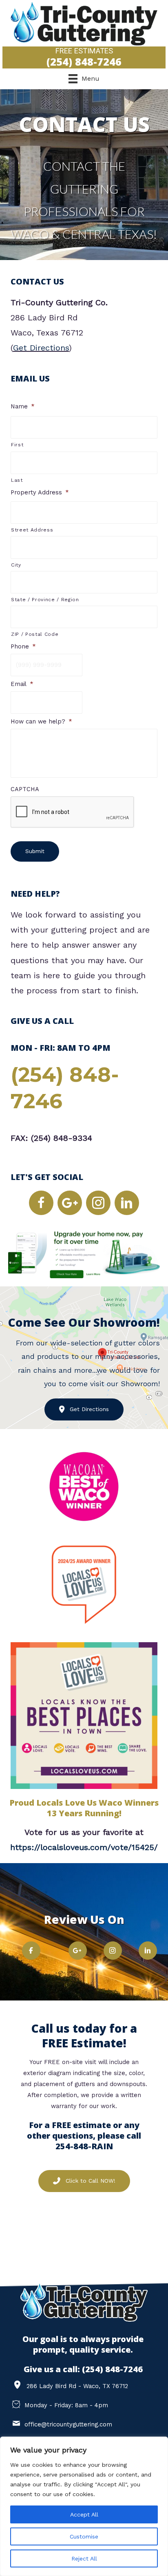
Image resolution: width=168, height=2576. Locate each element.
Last (17, 480)
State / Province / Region (45, 600)
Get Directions (41, 348)
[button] (41, 1203)
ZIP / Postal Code (35, 634)
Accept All (84, 2514)
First (17, 445)
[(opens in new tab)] (84, 1254)
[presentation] (73, 812)
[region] (84, 2506)
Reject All (84, 2558)
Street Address (32, 530)
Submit (35, 851)
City (16, 565)
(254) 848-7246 (112, 2369)
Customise (84, 2536)
